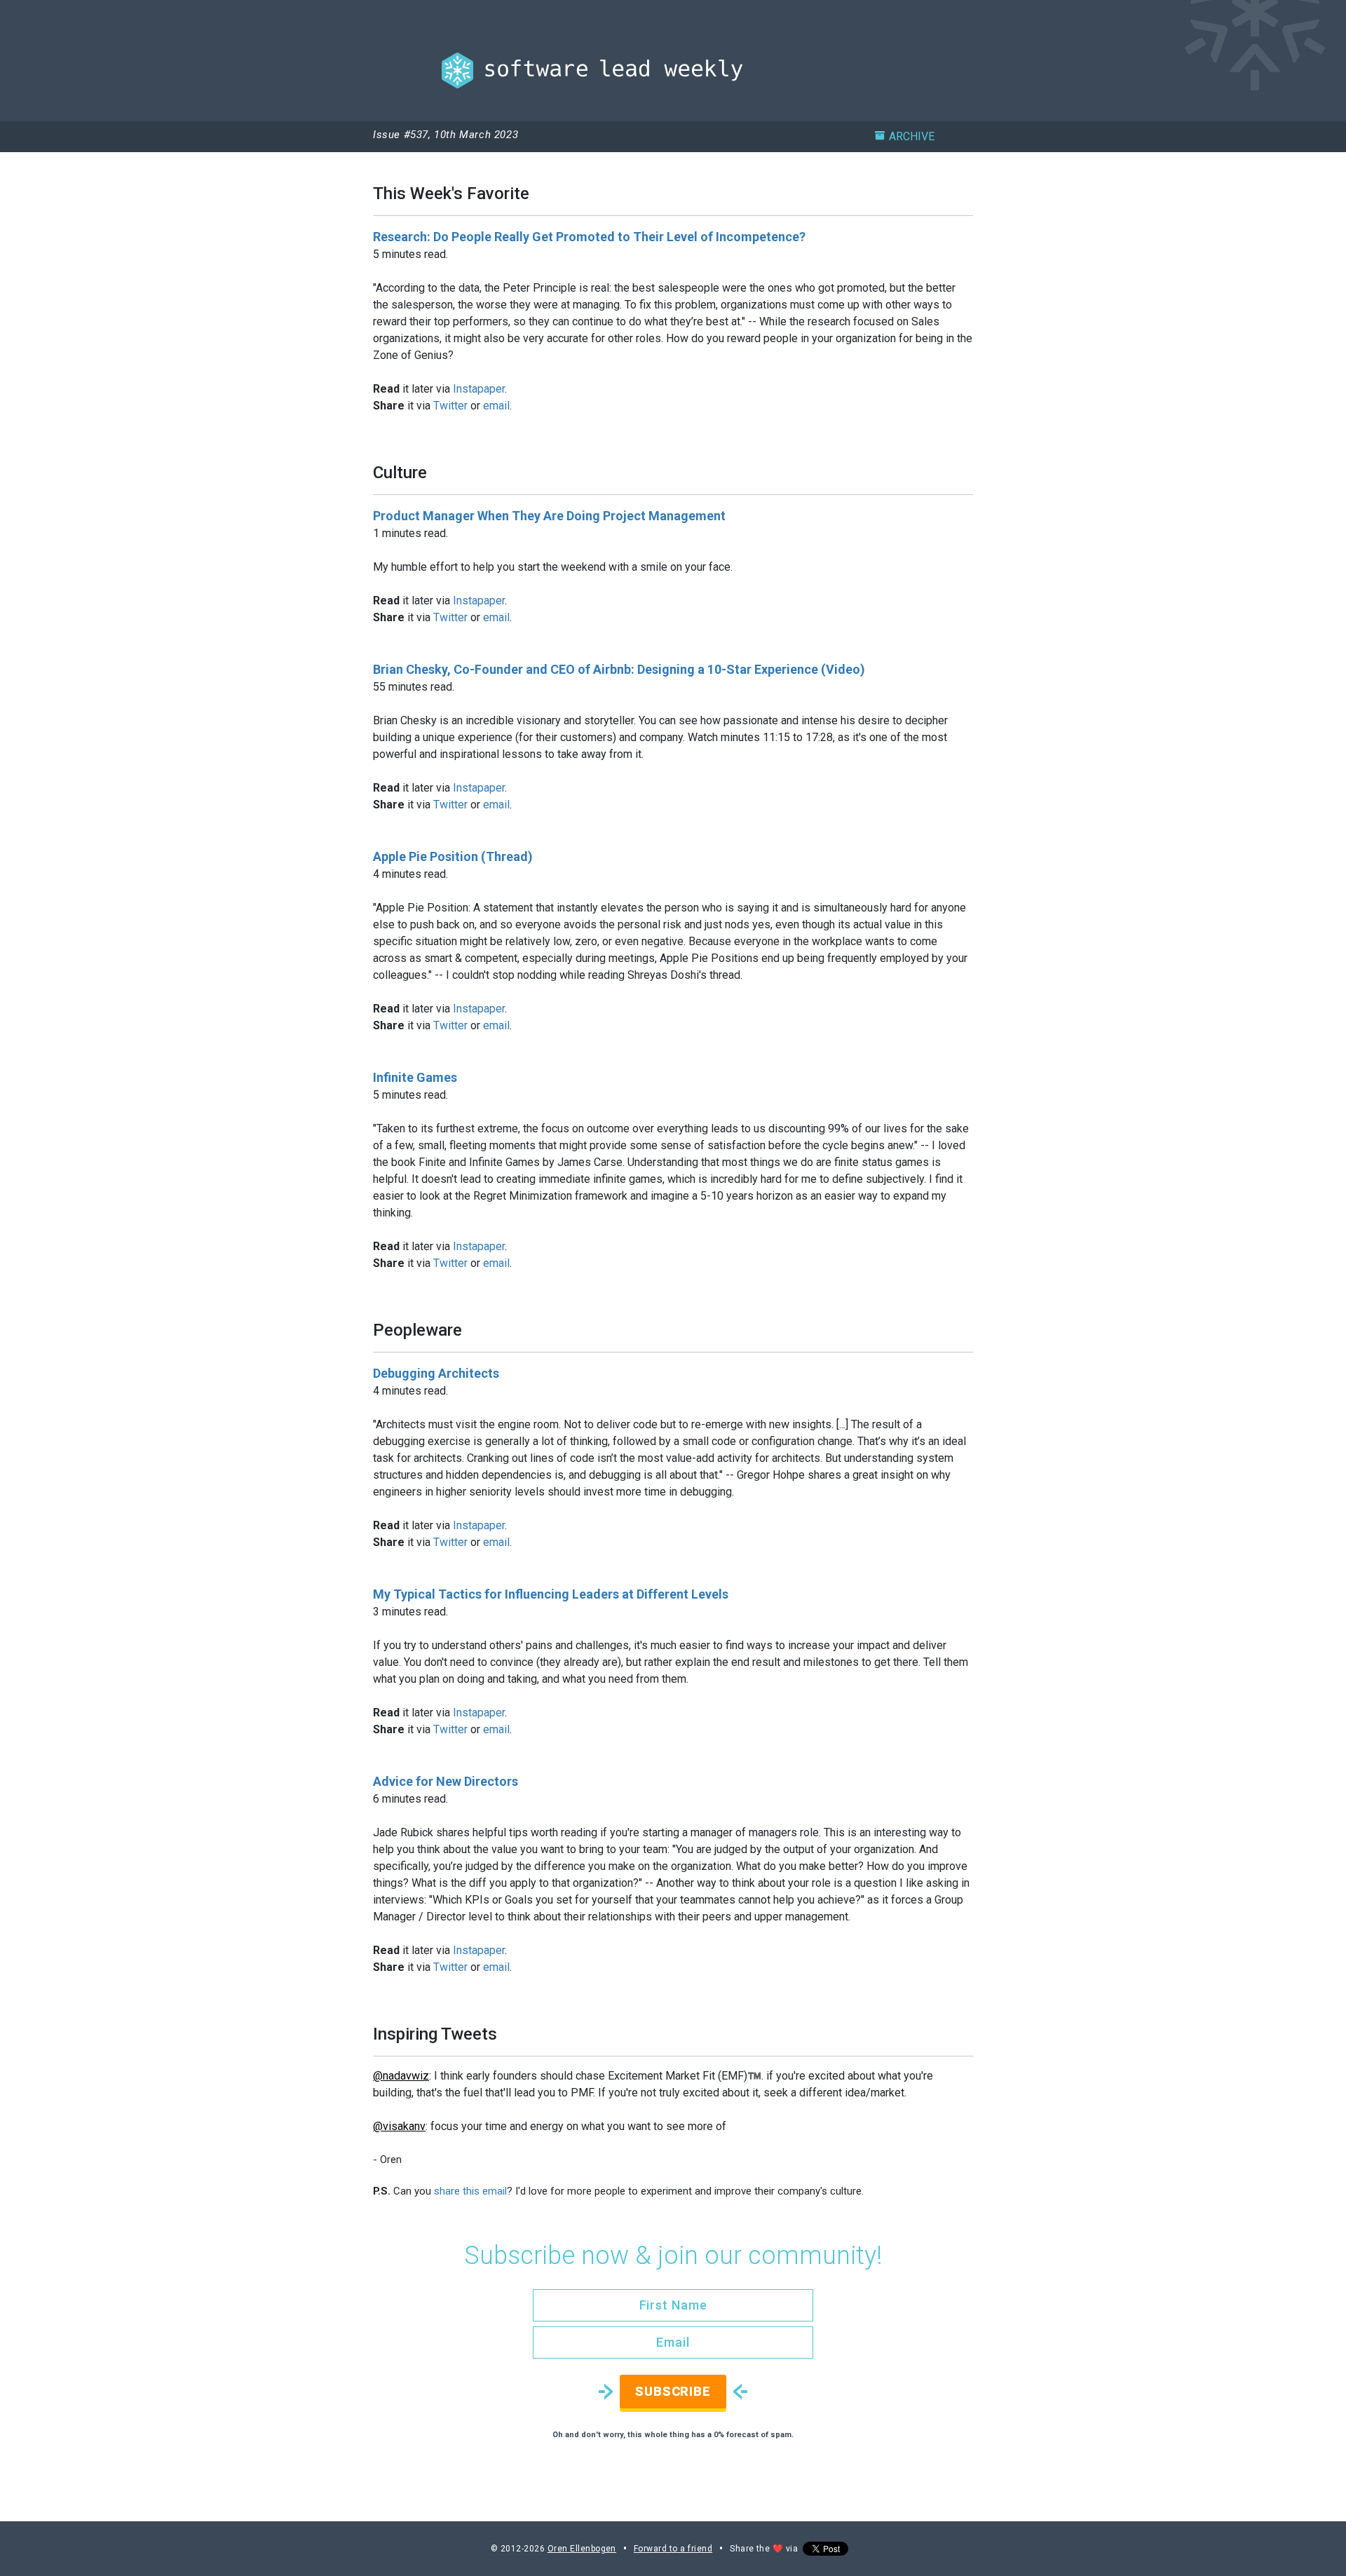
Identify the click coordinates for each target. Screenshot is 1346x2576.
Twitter (450, 406)
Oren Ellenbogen (582, 2549)
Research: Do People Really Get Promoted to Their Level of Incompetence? (589, 237)
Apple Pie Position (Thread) (453, 856)
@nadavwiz (401, 2076)
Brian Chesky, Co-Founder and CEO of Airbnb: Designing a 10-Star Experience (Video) (619, 669)
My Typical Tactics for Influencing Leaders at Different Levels (551, 1594)
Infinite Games (415, 1077)
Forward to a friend (673, 2549)
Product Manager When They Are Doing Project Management (549, 516)
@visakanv (399, 2126)
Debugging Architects (436, 1373)
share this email (470, 2191)
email (496, 406)
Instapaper (479, 389)
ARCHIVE (912, 136)
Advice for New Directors (446, 1781)
